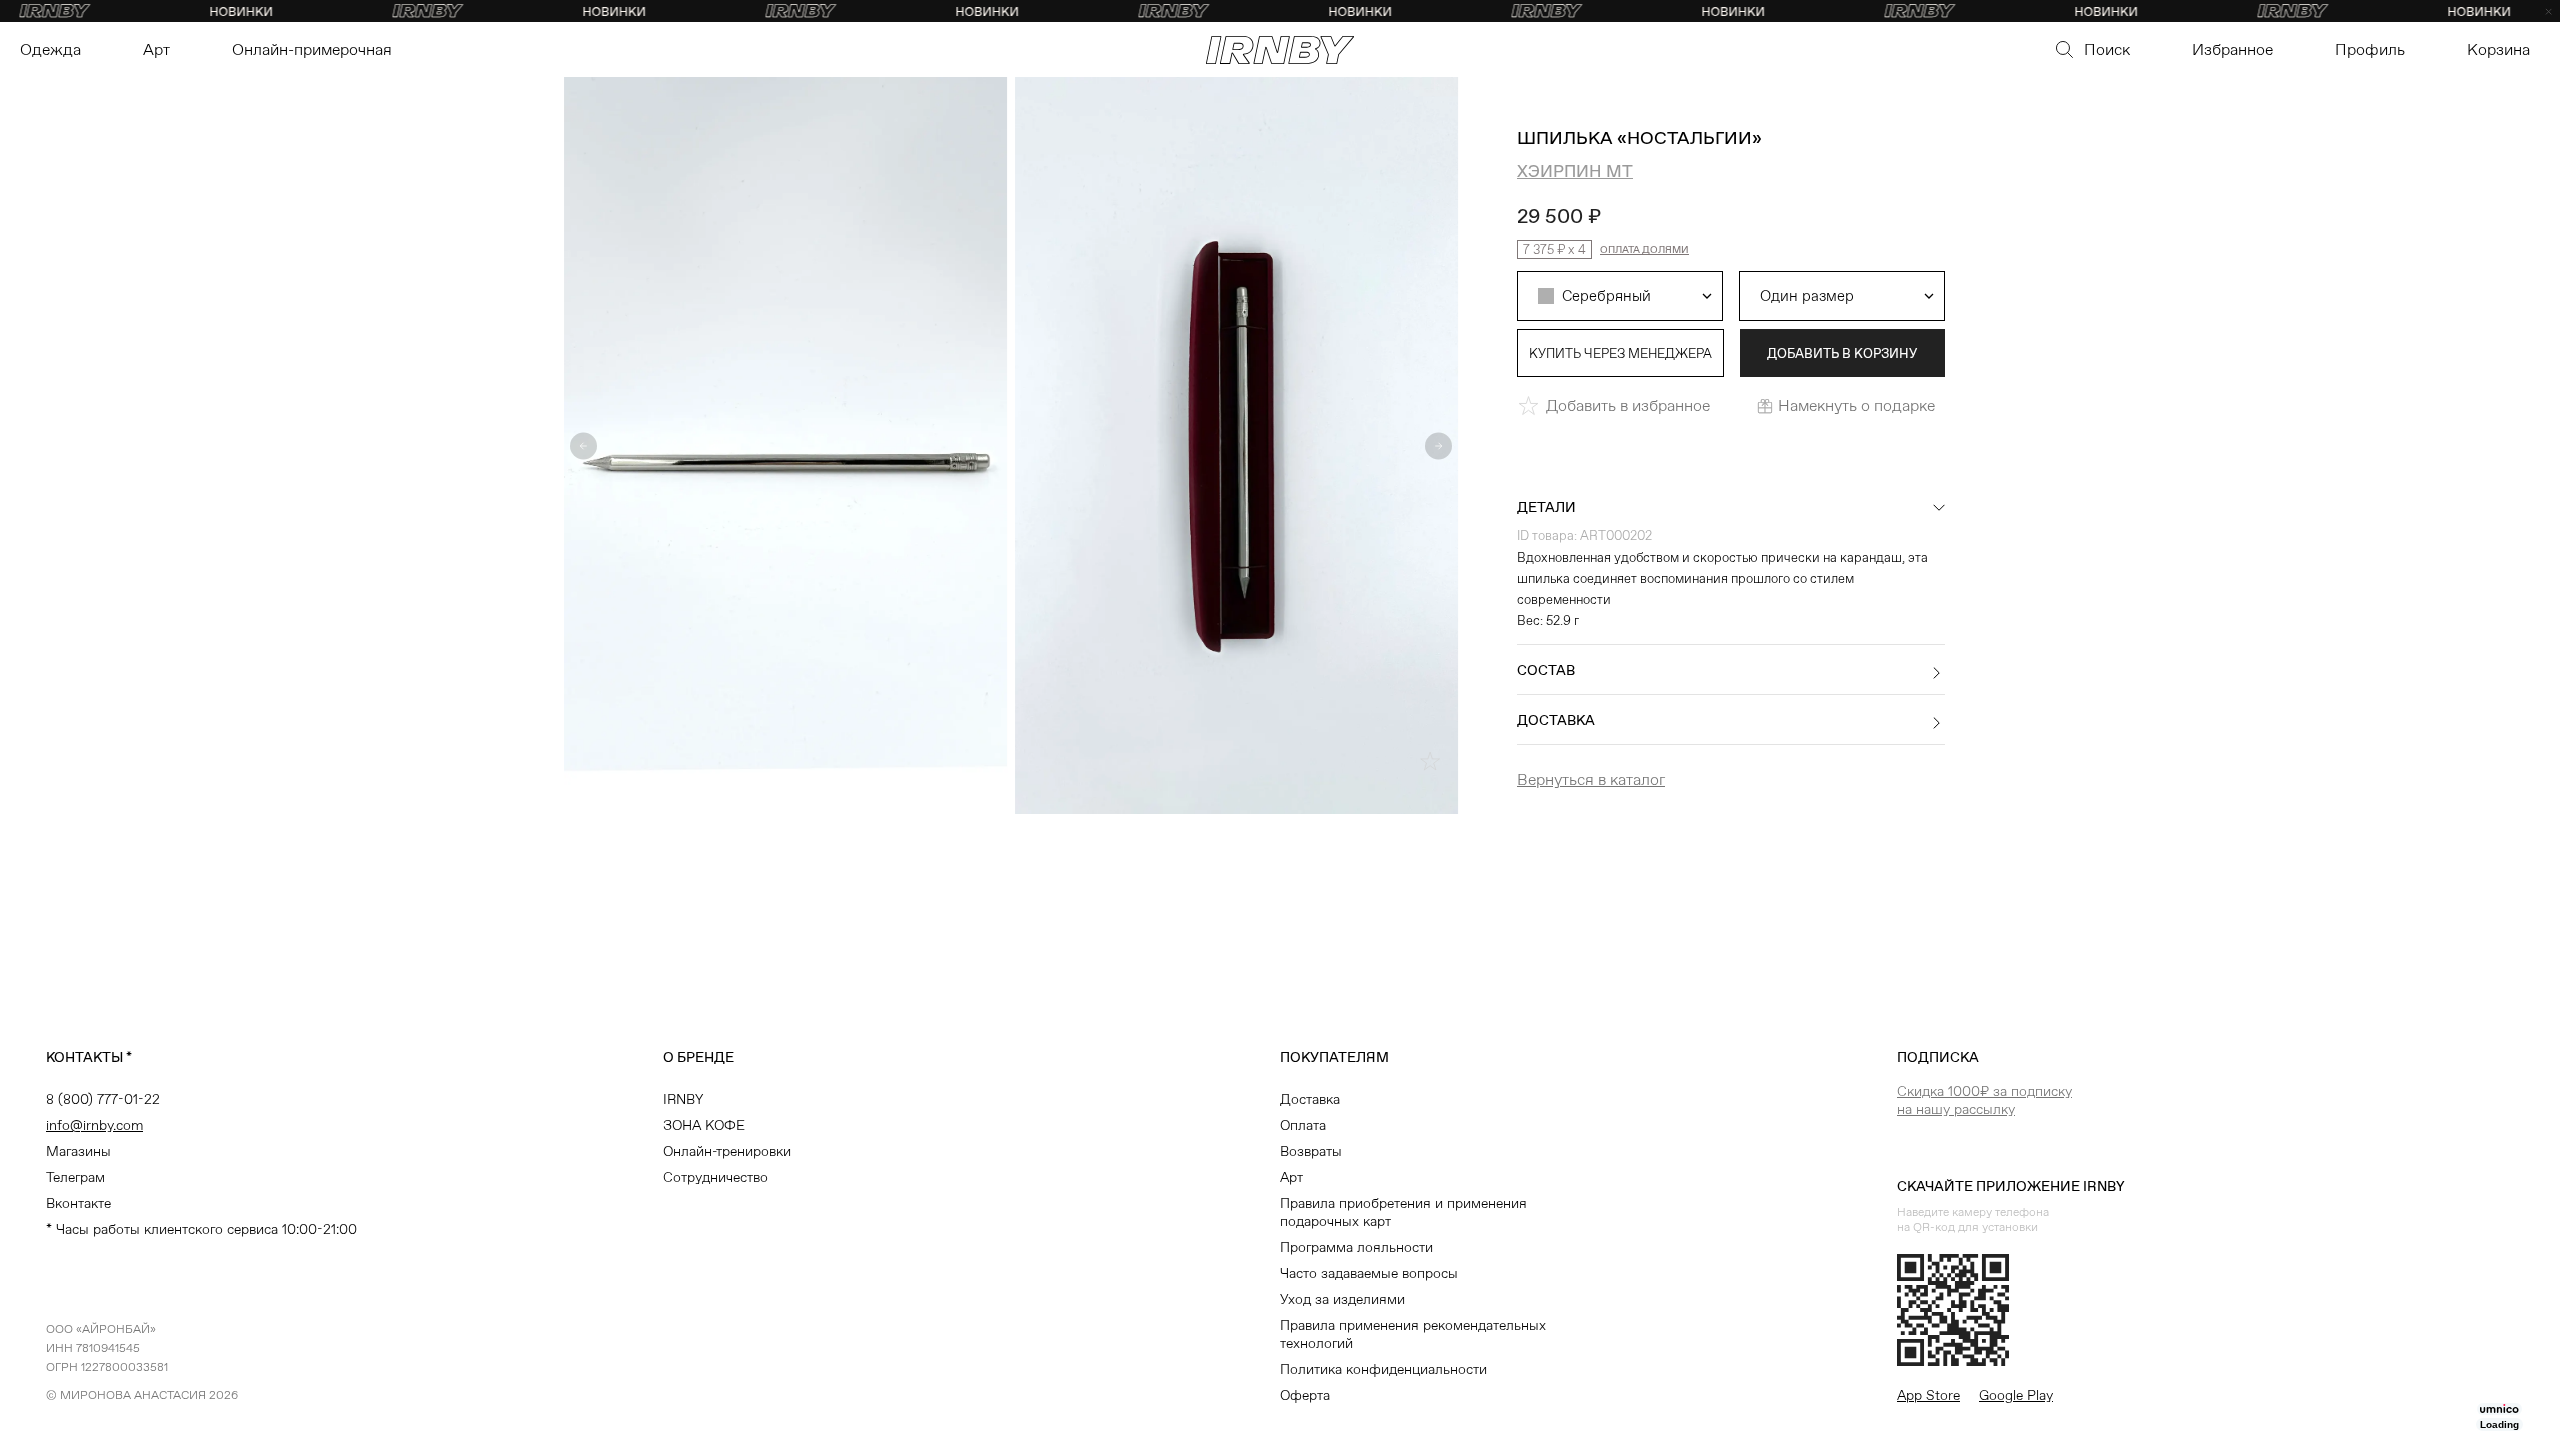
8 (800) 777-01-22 (103, 1099)
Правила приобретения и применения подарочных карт (1403, 1212)
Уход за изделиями (1342, 1299)
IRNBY (683, 1099)
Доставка (1310, 1099)
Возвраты (1311, 1151)
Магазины (78, 1151)
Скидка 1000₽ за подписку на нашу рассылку (1984, 1100)
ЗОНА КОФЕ (704, 1125)
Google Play (2016, 1395)
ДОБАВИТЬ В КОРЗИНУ (1842, 353)
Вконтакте (78, 1203)
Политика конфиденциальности (1383, 1369)
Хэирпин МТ (1575, 171)
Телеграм (75, 1177)
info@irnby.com (94, 1125)
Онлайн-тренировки (727, 1151)
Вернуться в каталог (1591, 779)
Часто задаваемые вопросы (1369, 1273)
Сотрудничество (715, 1177)
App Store (1928, 1395)
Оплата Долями (1644, 249)
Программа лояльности (1356, 1247)
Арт (1291, 1177)
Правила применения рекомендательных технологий (1413, 1334)
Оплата (1303, 1125)
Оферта (1305, 1395)
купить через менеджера (1620, 353)
